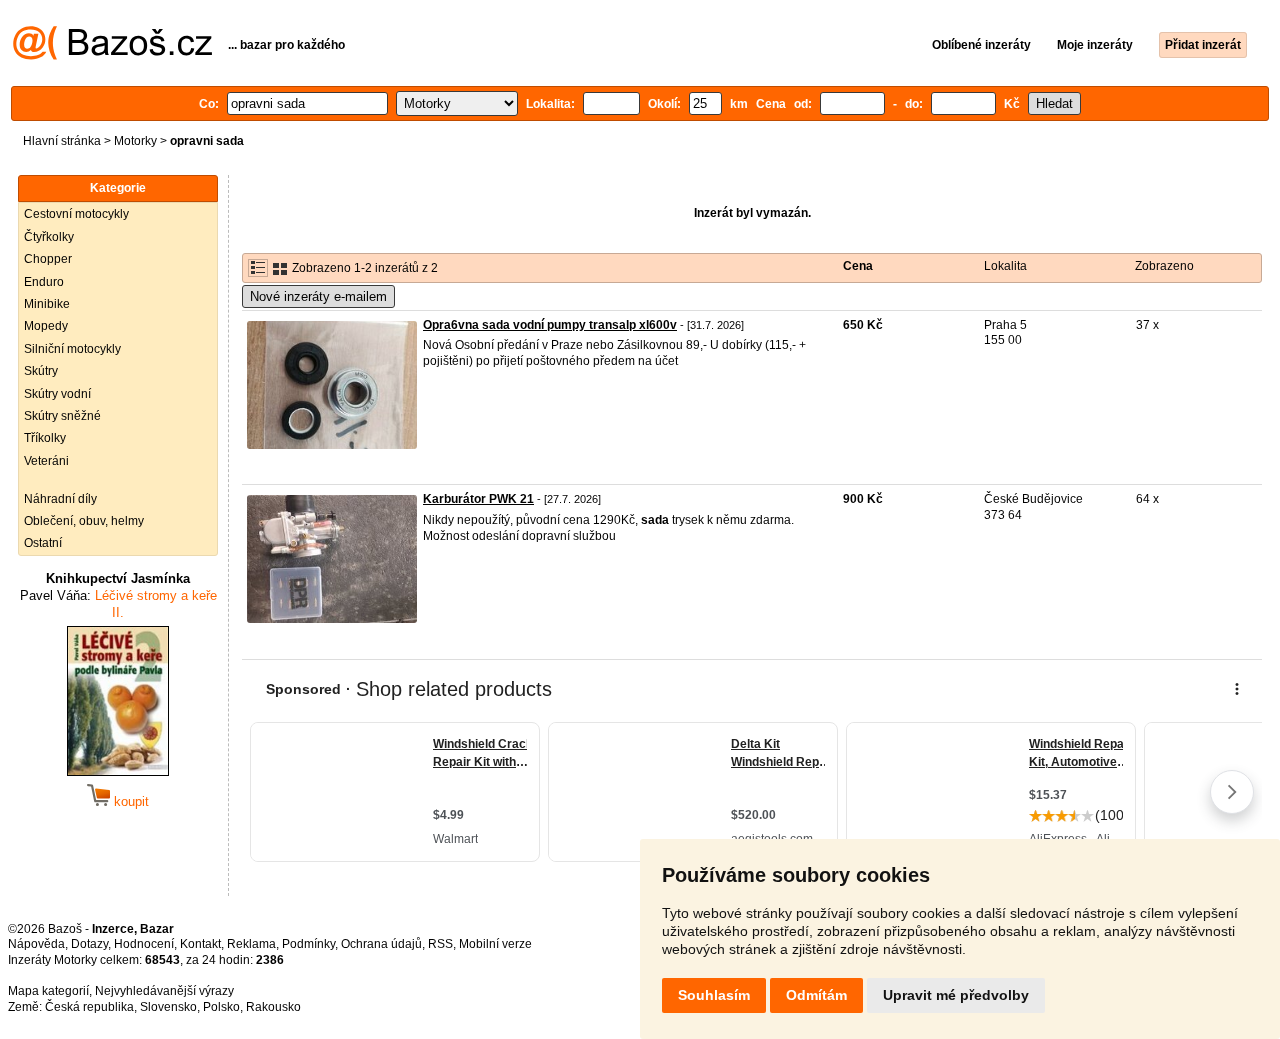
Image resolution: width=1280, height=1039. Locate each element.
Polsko (221, 1007)
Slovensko (168, 1007)
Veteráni (46, 461)
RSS (440, 944)
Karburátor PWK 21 (478, 499)
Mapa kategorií (48, 991)
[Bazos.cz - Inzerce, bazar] (112, 56)
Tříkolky (45, 438)
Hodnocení (144, 944)
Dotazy (89, 944)
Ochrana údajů (381, 944)
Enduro (44, 282)
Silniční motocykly (72, 349)
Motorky (135, 141)
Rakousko (273, 1007)
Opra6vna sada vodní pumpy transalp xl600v (550, 325)
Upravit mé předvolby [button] (956, 995)
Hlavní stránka (62, 141)
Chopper (48, 259)
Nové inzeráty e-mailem (318, 296)
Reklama (251, 944)
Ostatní (43, 543)
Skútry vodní (57, 394)
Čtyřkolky (49, 237)
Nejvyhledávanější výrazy (164, 991)
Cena (858, 266)
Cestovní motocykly (76, 214)
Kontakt (200, 944)
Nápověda (36, 944)
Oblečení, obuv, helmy (84, 521)
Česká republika (89, 1007)
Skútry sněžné (62, 416)
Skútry (41, 371)
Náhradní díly (60, 499)
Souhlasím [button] (714, 995)
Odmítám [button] (816, 995)
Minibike (47, 304)
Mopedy (46, 326)
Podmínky (308, 944)
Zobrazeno (1164, 266)
